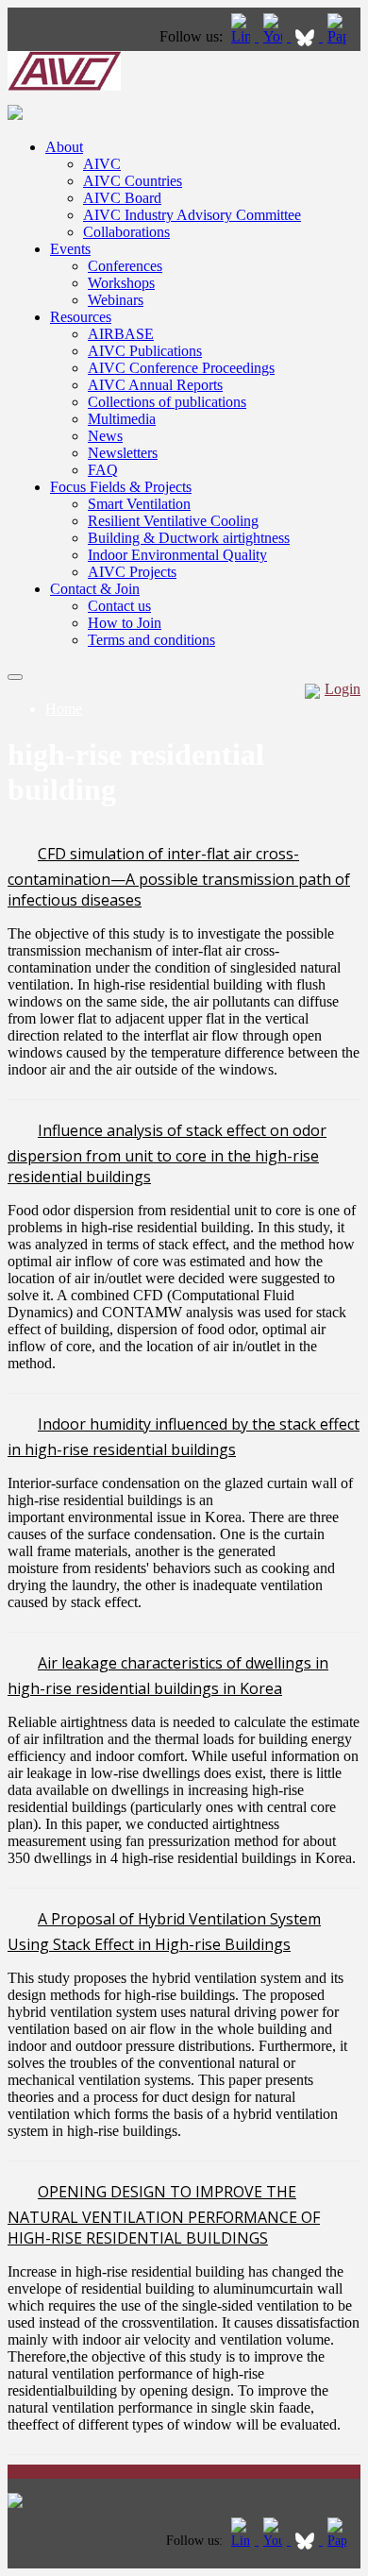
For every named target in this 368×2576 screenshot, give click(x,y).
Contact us (119, 606)
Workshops (121, 283)
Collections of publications (167, 402)
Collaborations (126, 232)
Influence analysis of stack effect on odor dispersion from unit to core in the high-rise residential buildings (167, 1153)
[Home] (64, 85)
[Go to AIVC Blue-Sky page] (307, 36)
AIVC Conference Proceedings (181, 368)
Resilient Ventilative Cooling (173, 521)
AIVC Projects (132, 572)
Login (343, 689)
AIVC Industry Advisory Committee (192, 215)
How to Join (125, 623)
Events (70, 249)
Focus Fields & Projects (121, 487)
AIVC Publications (145, 351)
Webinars (116, 300)
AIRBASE (121, 334)
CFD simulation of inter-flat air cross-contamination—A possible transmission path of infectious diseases (179, 877)
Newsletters (123, 453)
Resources (81, 317)
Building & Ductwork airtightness (189, 538)
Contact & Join (95, 589)
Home (64, 709)
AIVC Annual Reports (155, 385)
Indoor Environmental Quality (177, 555)
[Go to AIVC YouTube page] (275, 36)
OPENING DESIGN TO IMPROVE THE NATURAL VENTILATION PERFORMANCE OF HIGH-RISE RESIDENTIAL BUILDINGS (164, 2215)
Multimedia (122, 419)
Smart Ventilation (139, 504)
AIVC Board (122, 198)
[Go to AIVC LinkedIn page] (243, 36)
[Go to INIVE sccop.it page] (342, 36)
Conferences (125, 266)
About (64, 147)
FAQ (103, 470)
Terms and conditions (151, 640)
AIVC (102, 164)
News (105, 436)
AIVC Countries (133, 181)
